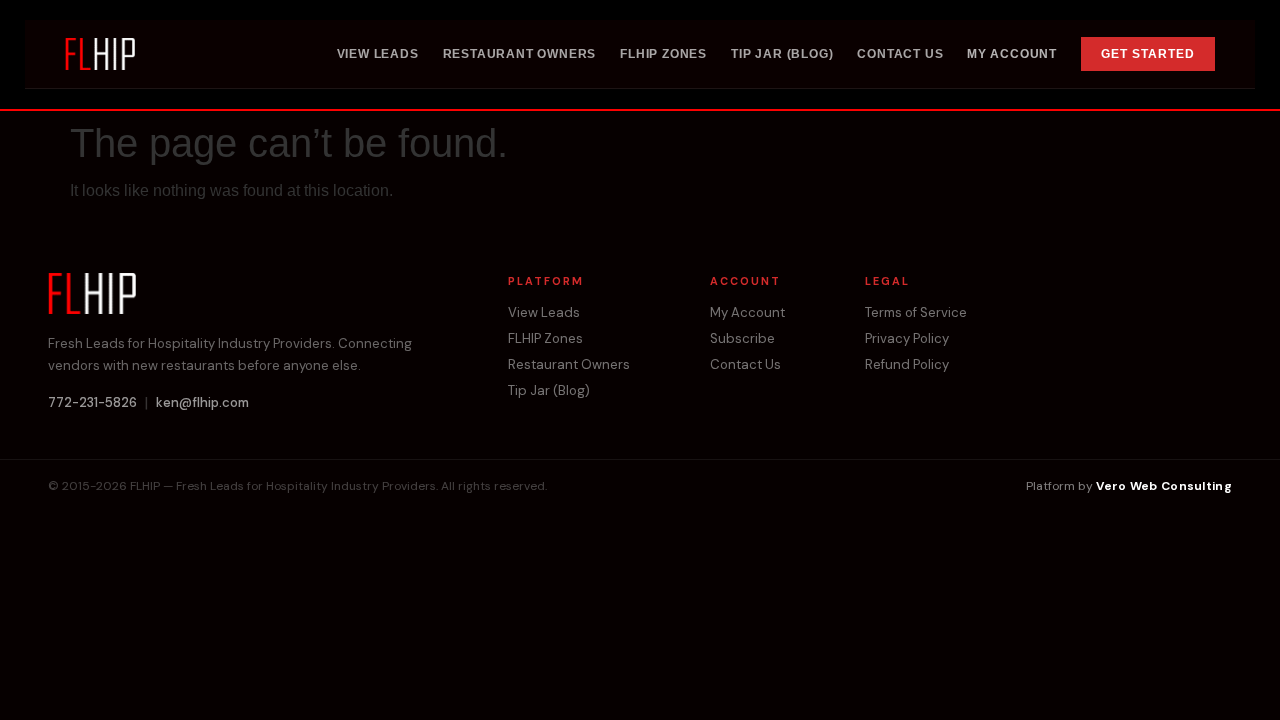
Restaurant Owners (520, 54)
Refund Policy (907, 365)
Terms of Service (916, 313)
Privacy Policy (907, 339)
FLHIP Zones (663, 54)
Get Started (1148, 54)
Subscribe (742, 339)
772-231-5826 (92, 403)
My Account (1012, 54)
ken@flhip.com (202, 403)
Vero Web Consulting (1164, 486)
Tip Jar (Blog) (782, 54)
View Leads (378, 54)
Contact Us (900, 54)
